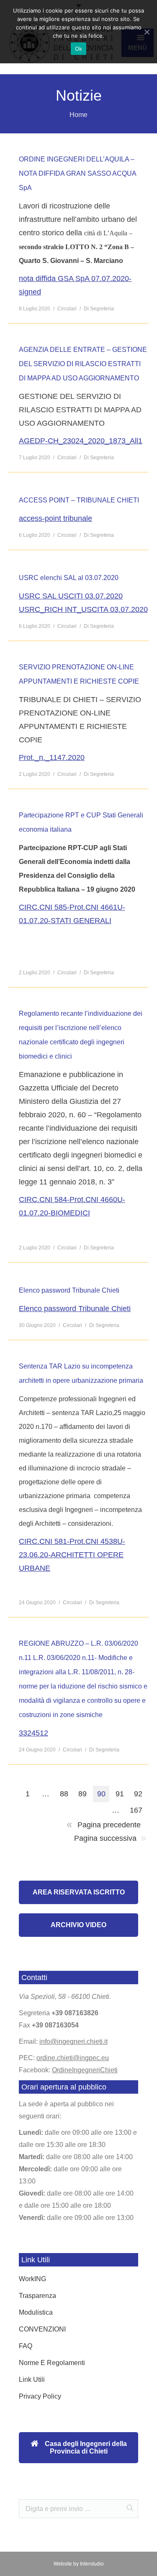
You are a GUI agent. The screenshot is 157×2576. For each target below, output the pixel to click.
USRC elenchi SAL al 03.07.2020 (69, 578)
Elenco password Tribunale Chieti (69, 1290)
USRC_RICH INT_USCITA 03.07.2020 (83, 609)
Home (78, 115)
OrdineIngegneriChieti (85, 2070)
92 (138, 1794)
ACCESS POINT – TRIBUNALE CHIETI (79, 500)
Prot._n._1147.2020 (52, 757)
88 (64, 1794)
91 (120, 1794)
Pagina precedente (109, 1825)
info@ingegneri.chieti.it (73, 2041)
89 (82, 1794)
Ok (79, 49)
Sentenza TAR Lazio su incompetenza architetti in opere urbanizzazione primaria (81, 1373)
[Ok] (147, 32)
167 (136, 1810)
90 (101, 1794)
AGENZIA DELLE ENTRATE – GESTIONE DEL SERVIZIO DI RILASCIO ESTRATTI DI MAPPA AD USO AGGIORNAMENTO (83, 364)
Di (99, 309)
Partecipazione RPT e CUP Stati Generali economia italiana (81, 822)
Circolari (67, 309)
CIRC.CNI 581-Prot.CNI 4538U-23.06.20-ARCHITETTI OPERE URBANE (72, 1555)
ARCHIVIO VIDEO (78, 1925)
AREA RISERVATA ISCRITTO (79, 1892)
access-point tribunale (55, 518)
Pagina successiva (105, 1838)
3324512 (33, 1733)
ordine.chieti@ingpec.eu (73, 2058)
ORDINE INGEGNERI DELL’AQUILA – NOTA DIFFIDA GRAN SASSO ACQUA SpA (77, 173)
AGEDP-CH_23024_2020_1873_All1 (81, 441)
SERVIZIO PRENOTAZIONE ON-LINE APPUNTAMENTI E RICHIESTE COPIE (79, 674)
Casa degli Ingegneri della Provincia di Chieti (85, 2447)
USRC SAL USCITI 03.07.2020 (71, 596)
